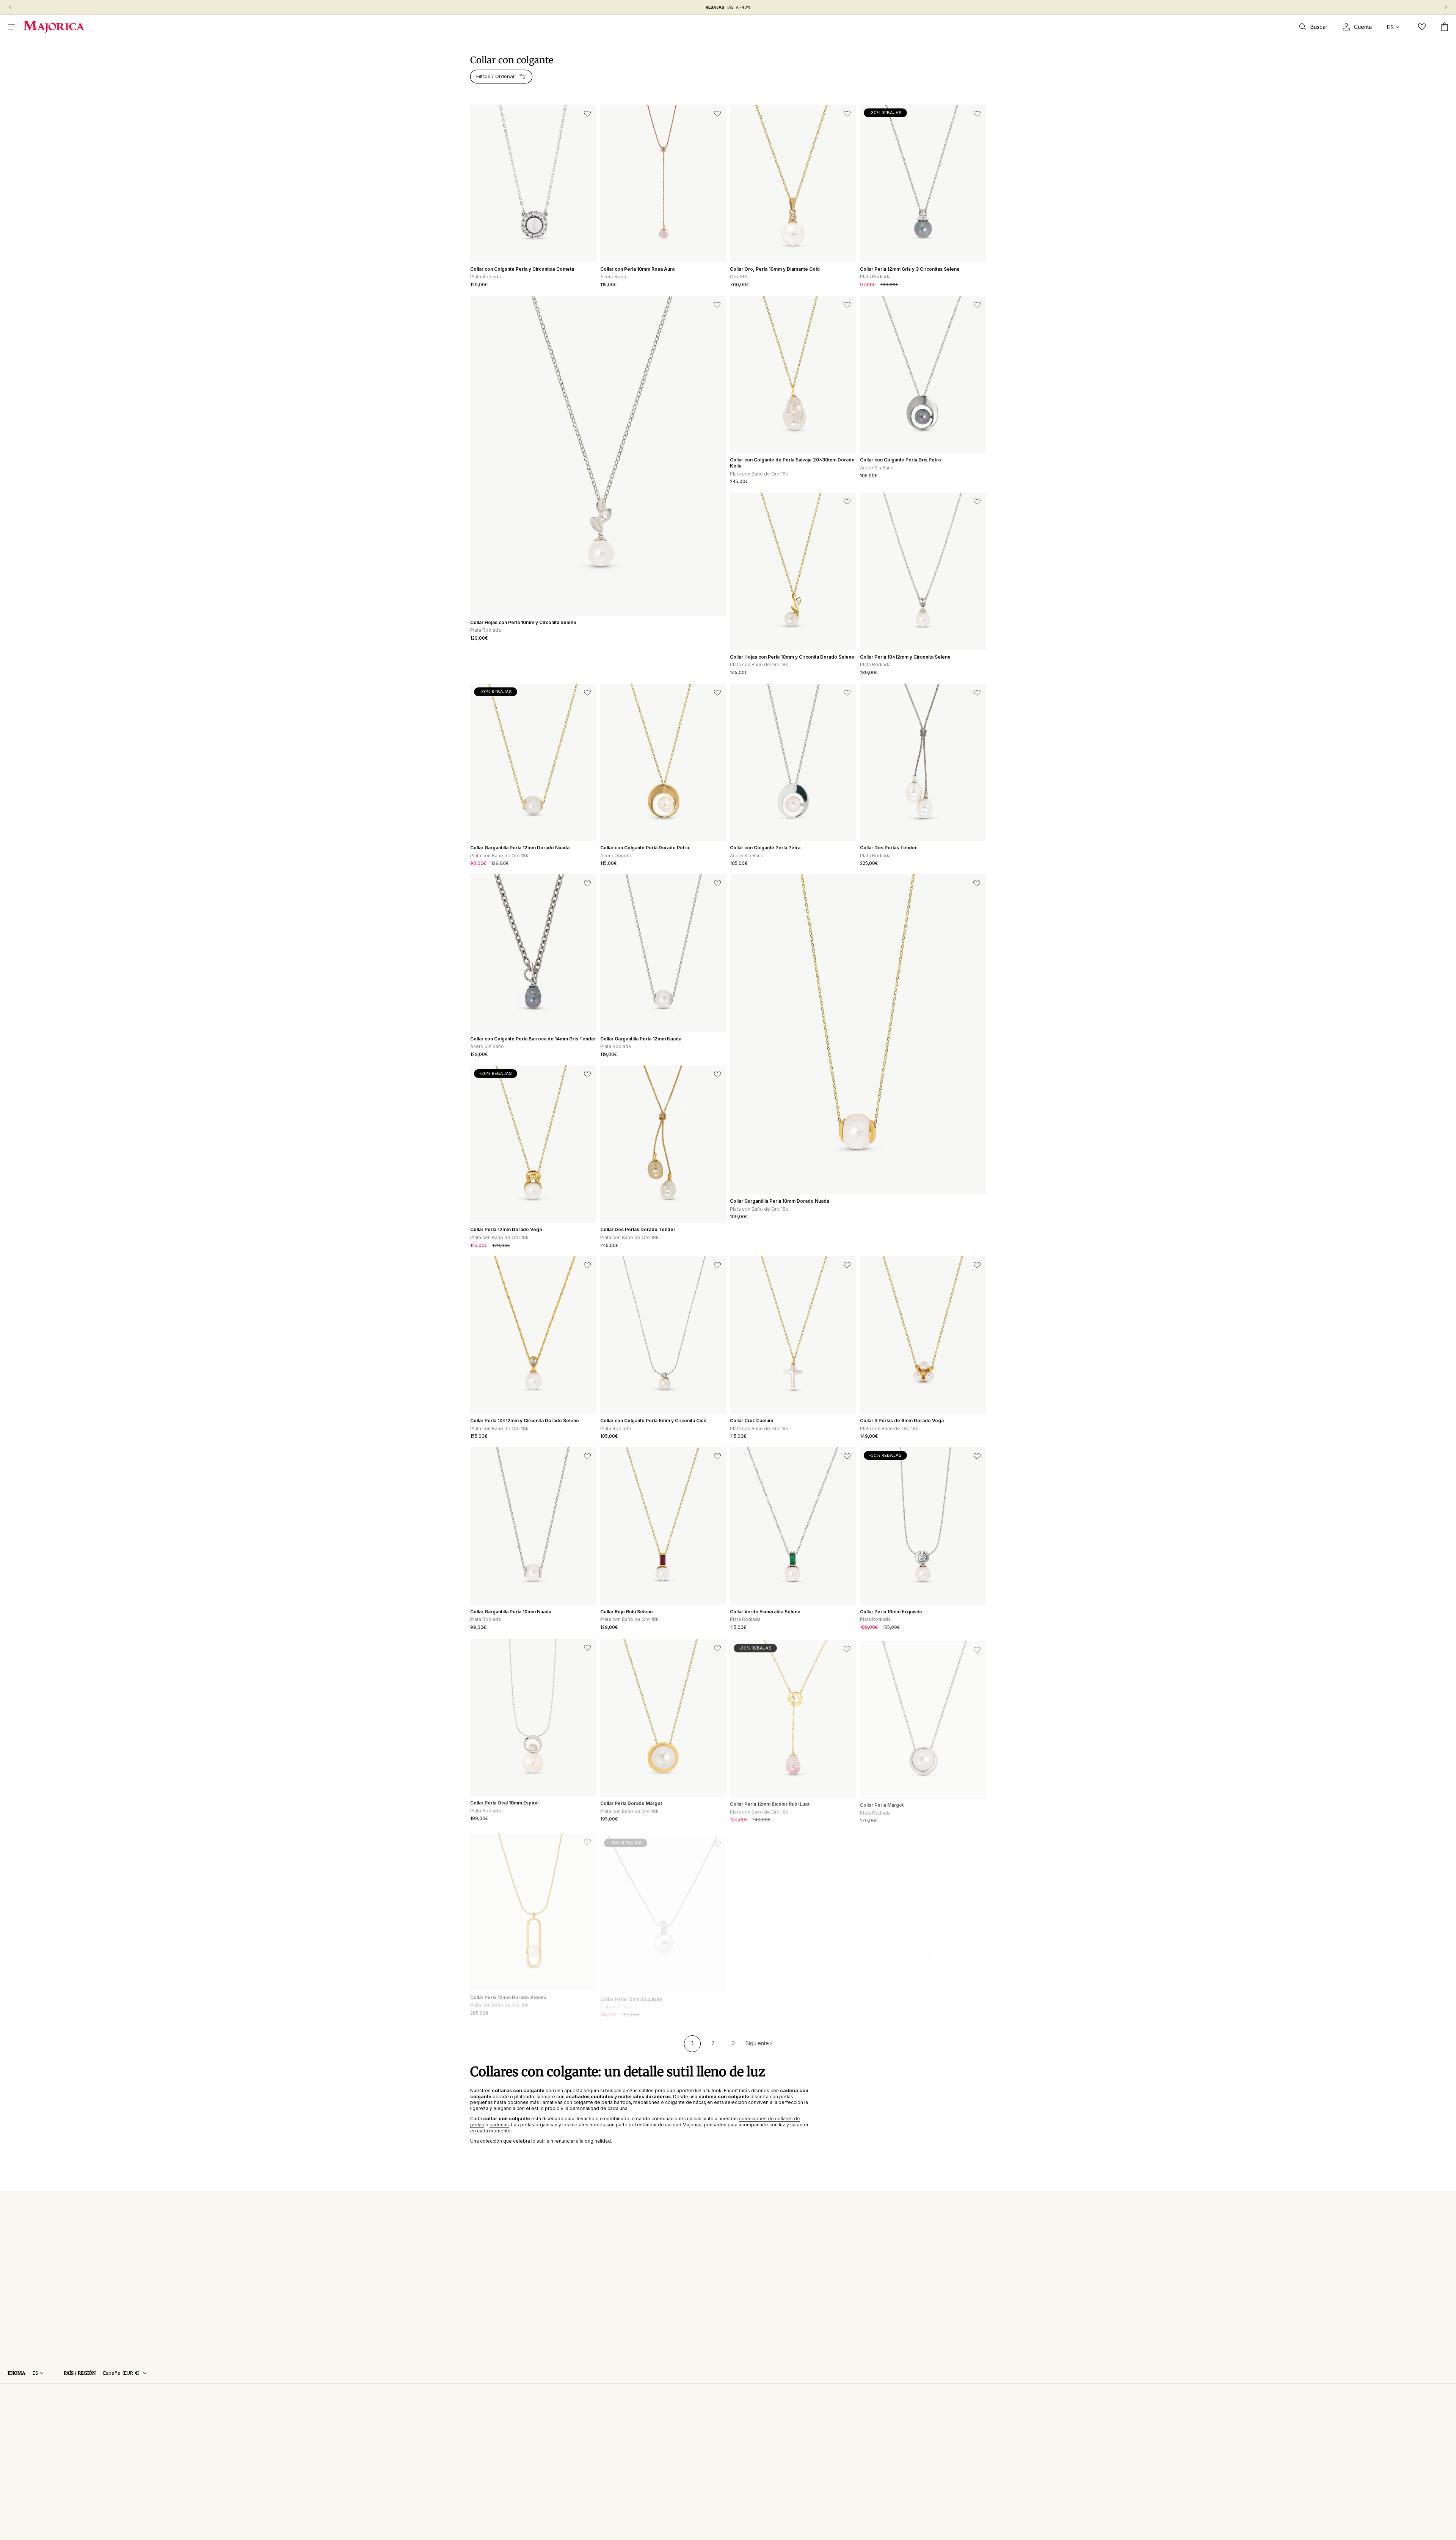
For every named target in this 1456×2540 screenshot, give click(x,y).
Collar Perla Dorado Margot (631, 1802)
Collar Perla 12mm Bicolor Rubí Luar (770, 1802)
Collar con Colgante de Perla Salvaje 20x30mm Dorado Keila (792, 463)
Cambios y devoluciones (498, 2467)
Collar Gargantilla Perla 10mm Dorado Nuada (780, 1201)
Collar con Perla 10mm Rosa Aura (637, 269)
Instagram (704, 2417)
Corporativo (975, 2537)
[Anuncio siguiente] (1446, 7)
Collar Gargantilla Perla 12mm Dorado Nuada (520, 848)
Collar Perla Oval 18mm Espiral (504, 1802)
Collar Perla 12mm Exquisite (631, 1993)
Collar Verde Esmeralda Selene (765, 1612)
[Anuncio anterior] (10, 7)
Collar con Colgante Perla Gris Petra (900, 460)
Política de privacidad (708, 2537)
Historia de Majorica (627, 2407)
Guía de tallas (485, 2437)
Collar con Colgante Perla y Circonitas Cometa (522, 269)
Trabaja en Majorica (627, 2427)
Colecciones (484, 2407)
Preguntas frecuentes (494, 2417)
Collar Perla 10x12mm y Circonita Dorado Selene (525, 1421)
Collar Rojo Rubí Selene (627, 1612)
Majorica (670, 2537)
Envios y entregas (490, 2458)
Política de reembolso (847, 2537)
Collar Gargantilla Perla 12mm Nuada (641, 1039)
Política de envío (803, 2537)
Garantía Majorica (489, 2447)
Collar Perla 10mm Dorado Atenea (508, 1993)
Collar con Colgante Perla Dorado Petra (645, 848)
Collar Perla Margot (882, 1802)
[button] (11, 27)
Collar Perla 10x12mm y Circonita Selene (905, 657)
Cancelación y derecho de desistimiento (515, 2478)
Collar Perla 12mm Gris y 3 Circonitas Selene (910, 269)
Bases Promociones (493, 2488)
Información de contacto (899, 2537)
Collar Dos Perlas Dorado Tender (638, 1229)
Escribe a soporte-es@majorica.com (821, 2417)
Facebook (704, 2407)
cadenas (499, 2125)
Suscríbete (728, 2333)
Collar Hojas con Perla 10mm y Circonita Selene (523, 622)
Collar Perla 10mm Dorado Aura (765, 1993)
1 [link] (693, 2043)
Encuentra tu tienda (626, 2417)
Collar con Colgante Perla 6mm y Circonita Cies (653, 1421)
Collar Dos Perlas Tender (888, 848)
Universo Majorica (926, 2407)
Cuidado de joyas (490, 2427)
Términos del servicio (758, 2537)
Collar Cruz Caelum (752, 1421)
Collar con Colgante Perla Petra (765, 848)
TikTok (701, 2426)
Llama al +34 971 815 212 (807, 2407)
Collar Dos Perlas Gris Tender (894, 1993)
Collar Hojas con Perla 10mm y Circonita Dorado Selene (792, 657)
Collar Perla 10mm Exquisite (891, 1612)
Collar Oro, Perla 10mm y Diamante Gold (775, 269)
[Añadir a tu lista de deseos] (587, 114)
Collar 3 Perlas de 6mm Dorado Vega (902, 1421)
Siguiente (757, 2043)
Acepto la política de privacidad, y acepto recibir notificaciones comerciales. (727, 2316)
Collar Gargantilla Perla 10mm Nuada (511, 1612)
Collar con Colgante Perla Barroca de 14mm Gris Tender (533, 1039)
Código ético (943, 2537)
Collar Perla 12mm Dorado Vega (506, 1229)
